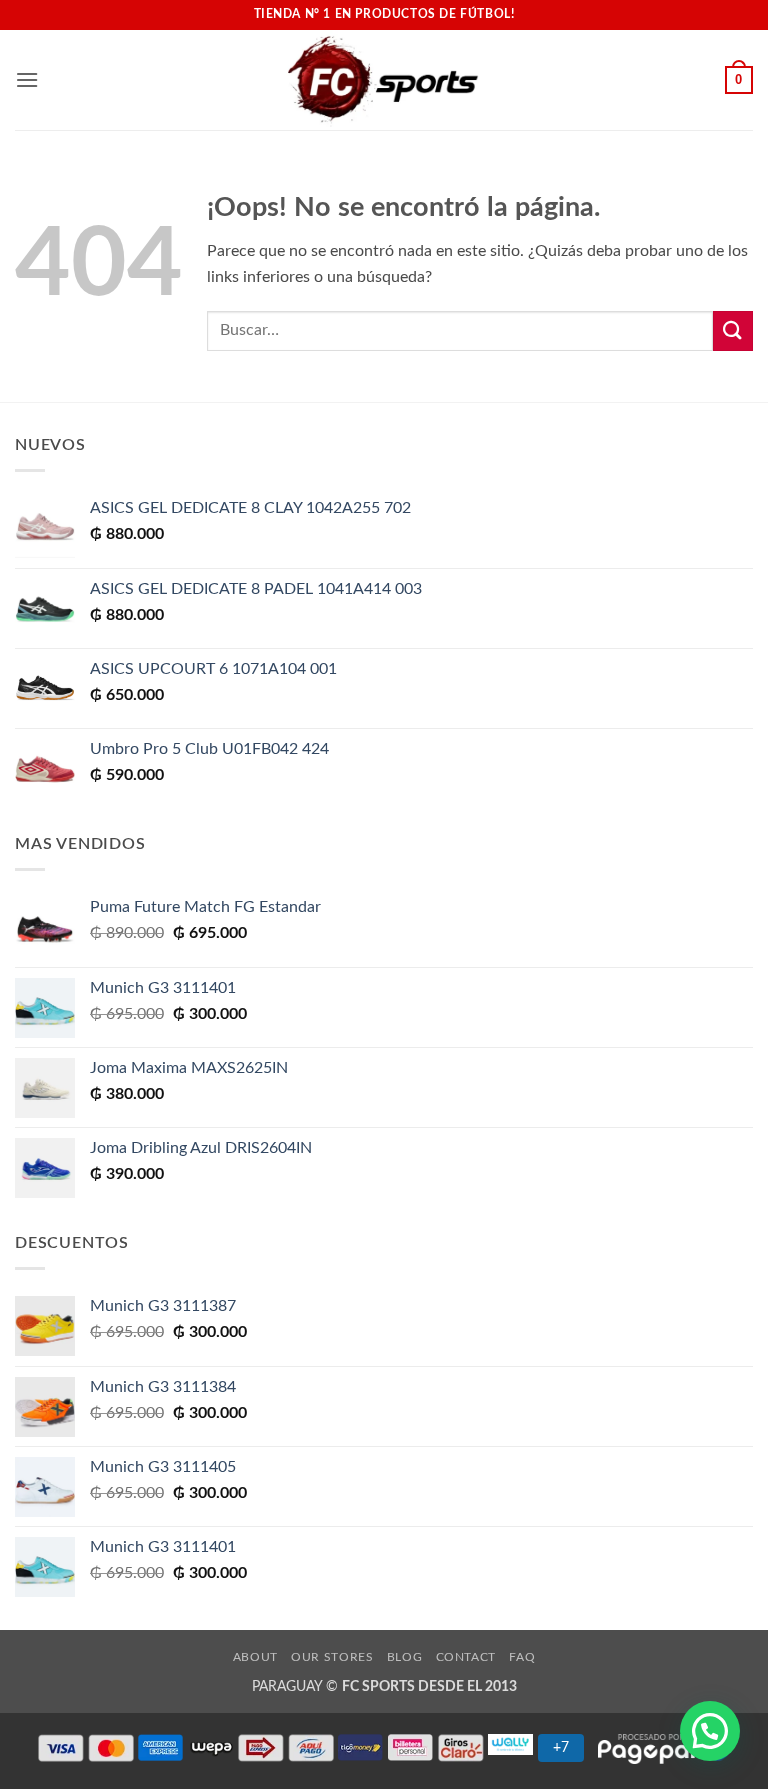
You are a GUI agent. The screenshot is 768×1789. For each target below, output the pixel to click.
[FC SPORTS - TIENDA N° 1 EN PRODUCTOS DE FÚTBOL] (384, 80)
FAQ (522, 1657)
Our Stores (332, 1657)
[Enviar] (733, 330)
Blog (404, 1657)
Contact (466, 1657)
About (255, 1657)
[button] (27, 79)
